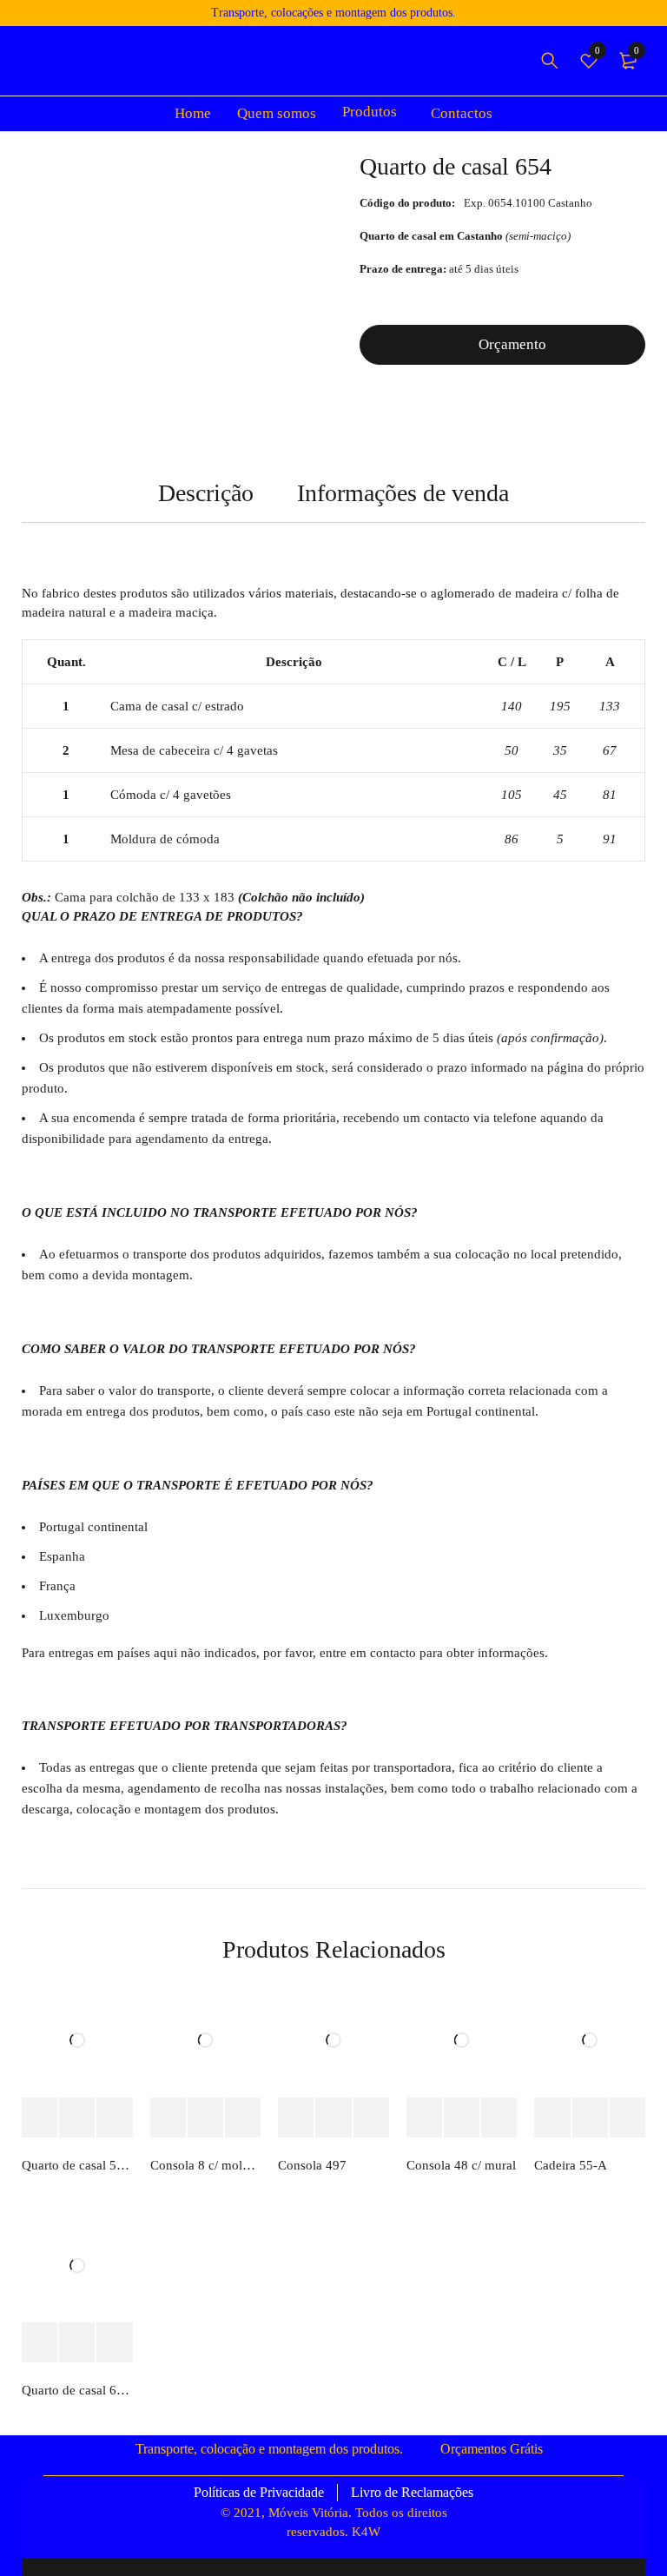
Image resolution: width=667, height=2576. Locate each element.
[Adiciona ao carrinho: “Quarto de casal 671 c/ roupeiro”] (40, 2343)
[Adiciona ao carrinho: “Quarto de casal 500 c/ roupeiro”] (40, 2118)
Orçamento (512, 344)
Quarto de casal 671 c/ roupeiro (77, 2390)
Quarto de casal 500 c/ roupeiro (77, 2165)
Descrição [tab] (206, 493)
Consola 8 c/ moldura (206, 2165)
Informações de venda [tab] (403, 493)
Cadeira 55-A (571, 2165)
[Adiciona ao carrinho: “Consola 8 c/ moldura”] (168, 2118)
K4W (366, 2532)
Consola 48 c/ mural (461, 2165)
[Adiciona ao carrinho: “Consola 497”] (296, 2118)
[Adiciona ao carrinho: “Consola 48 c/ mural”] (424, 2118)
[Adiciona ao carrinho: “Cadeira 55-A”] (552, 2118)
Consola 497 (312, 2165)
